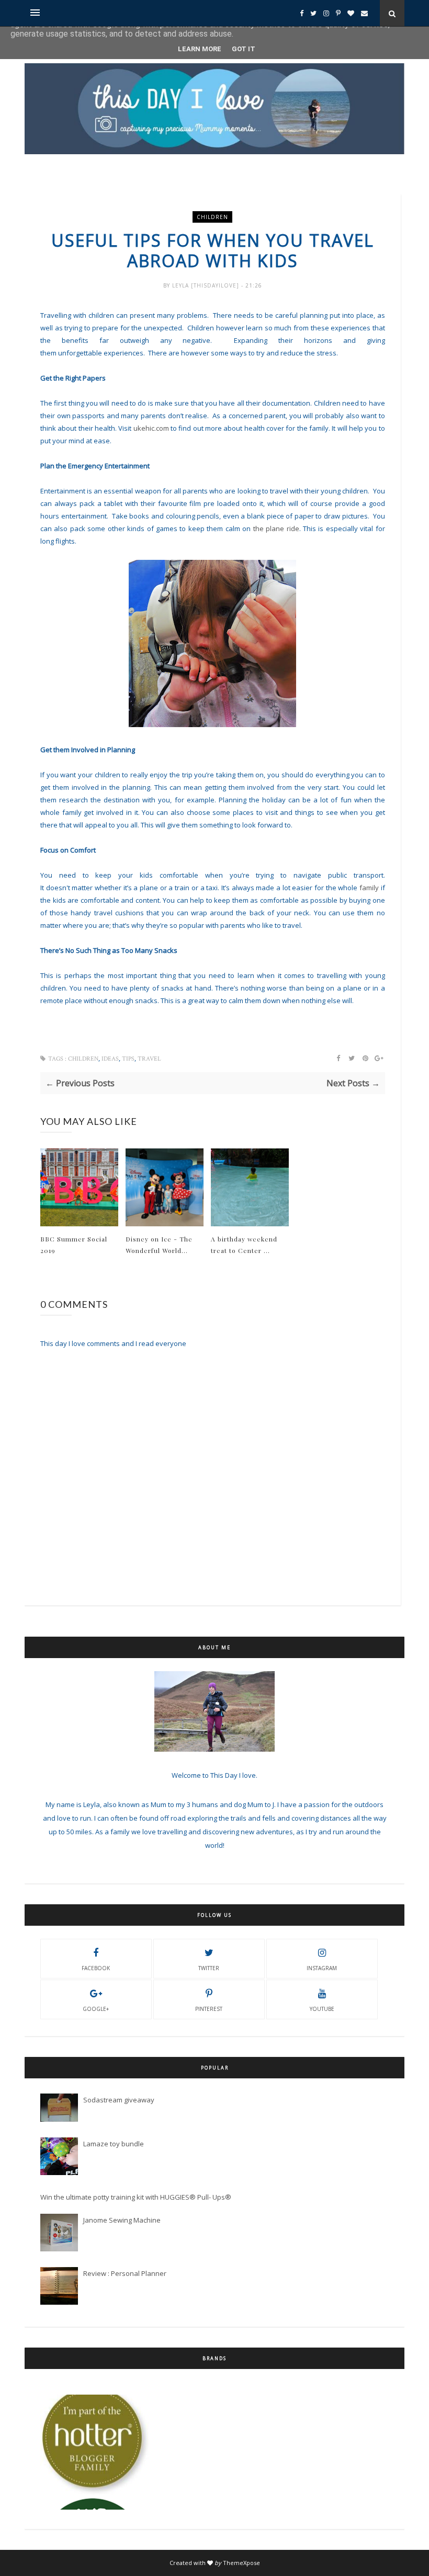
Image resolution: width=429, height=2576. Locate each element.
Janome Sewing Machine (122, 2220)
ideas (110, 1059)
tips (128, 1059)
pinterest (209, 2009)
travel (149, 1059)
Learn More (200, 49)
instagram (322, 1968)
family (369, 888)
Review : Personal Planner (125, 2273)
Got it (244, 49)
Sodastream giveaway (119, 2100)
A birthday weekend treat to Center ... (244, 1245)
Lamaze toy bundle (114, 2144)
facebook (96, 1968)
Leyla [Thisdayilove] (207, 285)
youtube (322, 2009)
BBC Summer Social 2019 (74, 1245)
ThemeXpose (241, 2563)
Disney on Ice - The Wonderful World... (159, 1245)
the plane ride (276, 528)
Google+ (96, 2009)
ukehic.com (151, 428)
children (212, 217)
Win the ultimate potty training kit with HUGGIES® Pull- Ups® (136, 2197)
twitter (209, 1968)
